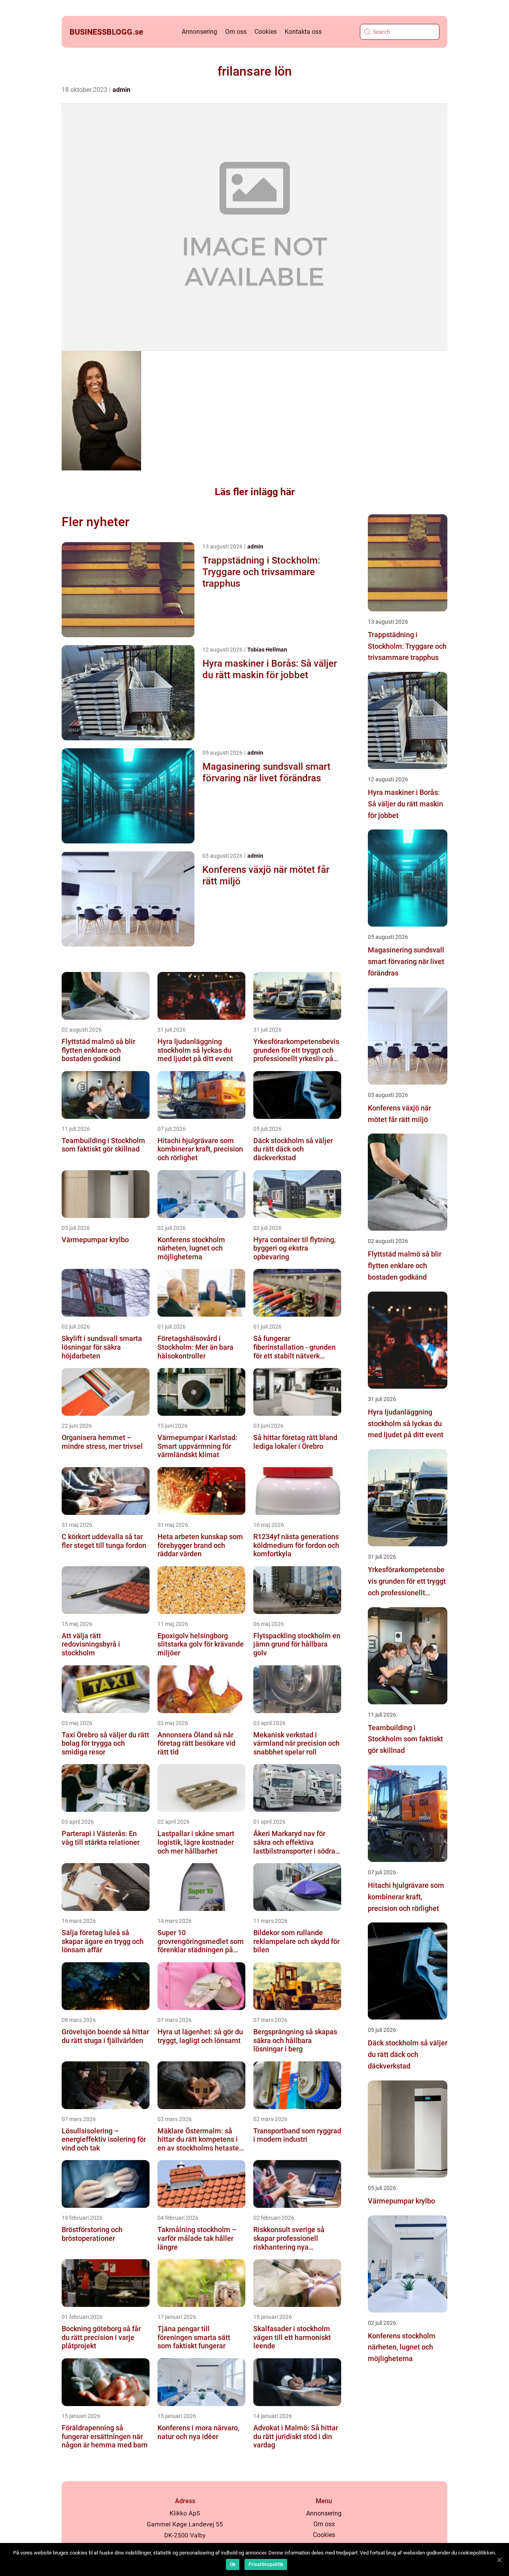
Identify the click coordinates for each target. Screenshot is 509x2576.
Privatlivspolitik (266, 2564)
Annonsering (199, 32)
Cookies (266, 32)
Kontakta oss (303, 32)
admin (121, 90)
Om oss (236, 32)
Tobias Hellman (267, 650)
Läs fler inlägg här (255, 492)
